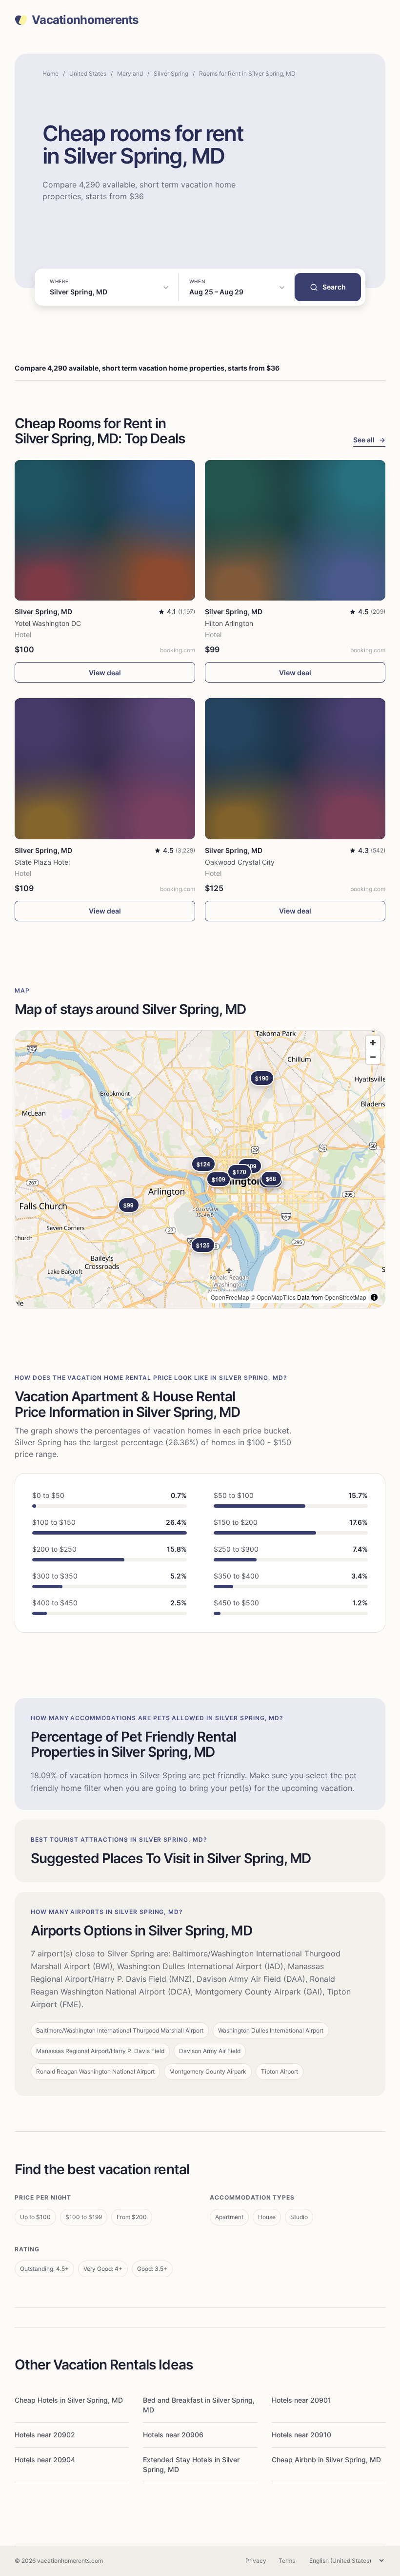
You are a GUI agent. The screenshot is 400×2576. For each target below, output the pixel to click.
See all (369, 440)
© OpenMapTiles (273, 1297)
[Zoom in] (373, 1043)
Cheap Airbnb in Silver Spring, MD (326, 2460)
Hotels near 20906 (173, 2435)
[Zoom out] (373, 1057)
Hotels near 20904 (45, 2460)
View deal (105, 673)
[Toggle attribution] (374, 1297)
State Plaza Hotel (42, 862)
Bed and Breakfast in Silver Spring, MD (199, 2405)
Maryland (130, 73)
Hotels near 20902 (45, 2435)
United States (88, 73)
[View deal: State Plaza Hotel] (105, 769)
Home (50, 73)
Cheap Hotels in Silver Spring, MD (69, 2400)
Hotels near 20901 (301, 2400)
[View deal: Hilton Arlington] (295, 530)
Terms (287, 2561)
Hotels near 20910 (301, 2435)
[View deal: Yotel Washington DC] (105, 530)
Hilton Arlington (229, 623)
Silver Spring (171, 73)
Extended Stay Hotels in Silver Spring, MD (191, 2464)
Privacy (256, 2561)
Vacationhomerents (85, 20)
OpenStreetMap (345, 1297)
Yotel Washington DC (48, 623)
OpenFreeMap (230, 1297)
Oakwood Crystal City (240, 862)
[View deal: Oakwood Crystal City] (295, 769)
